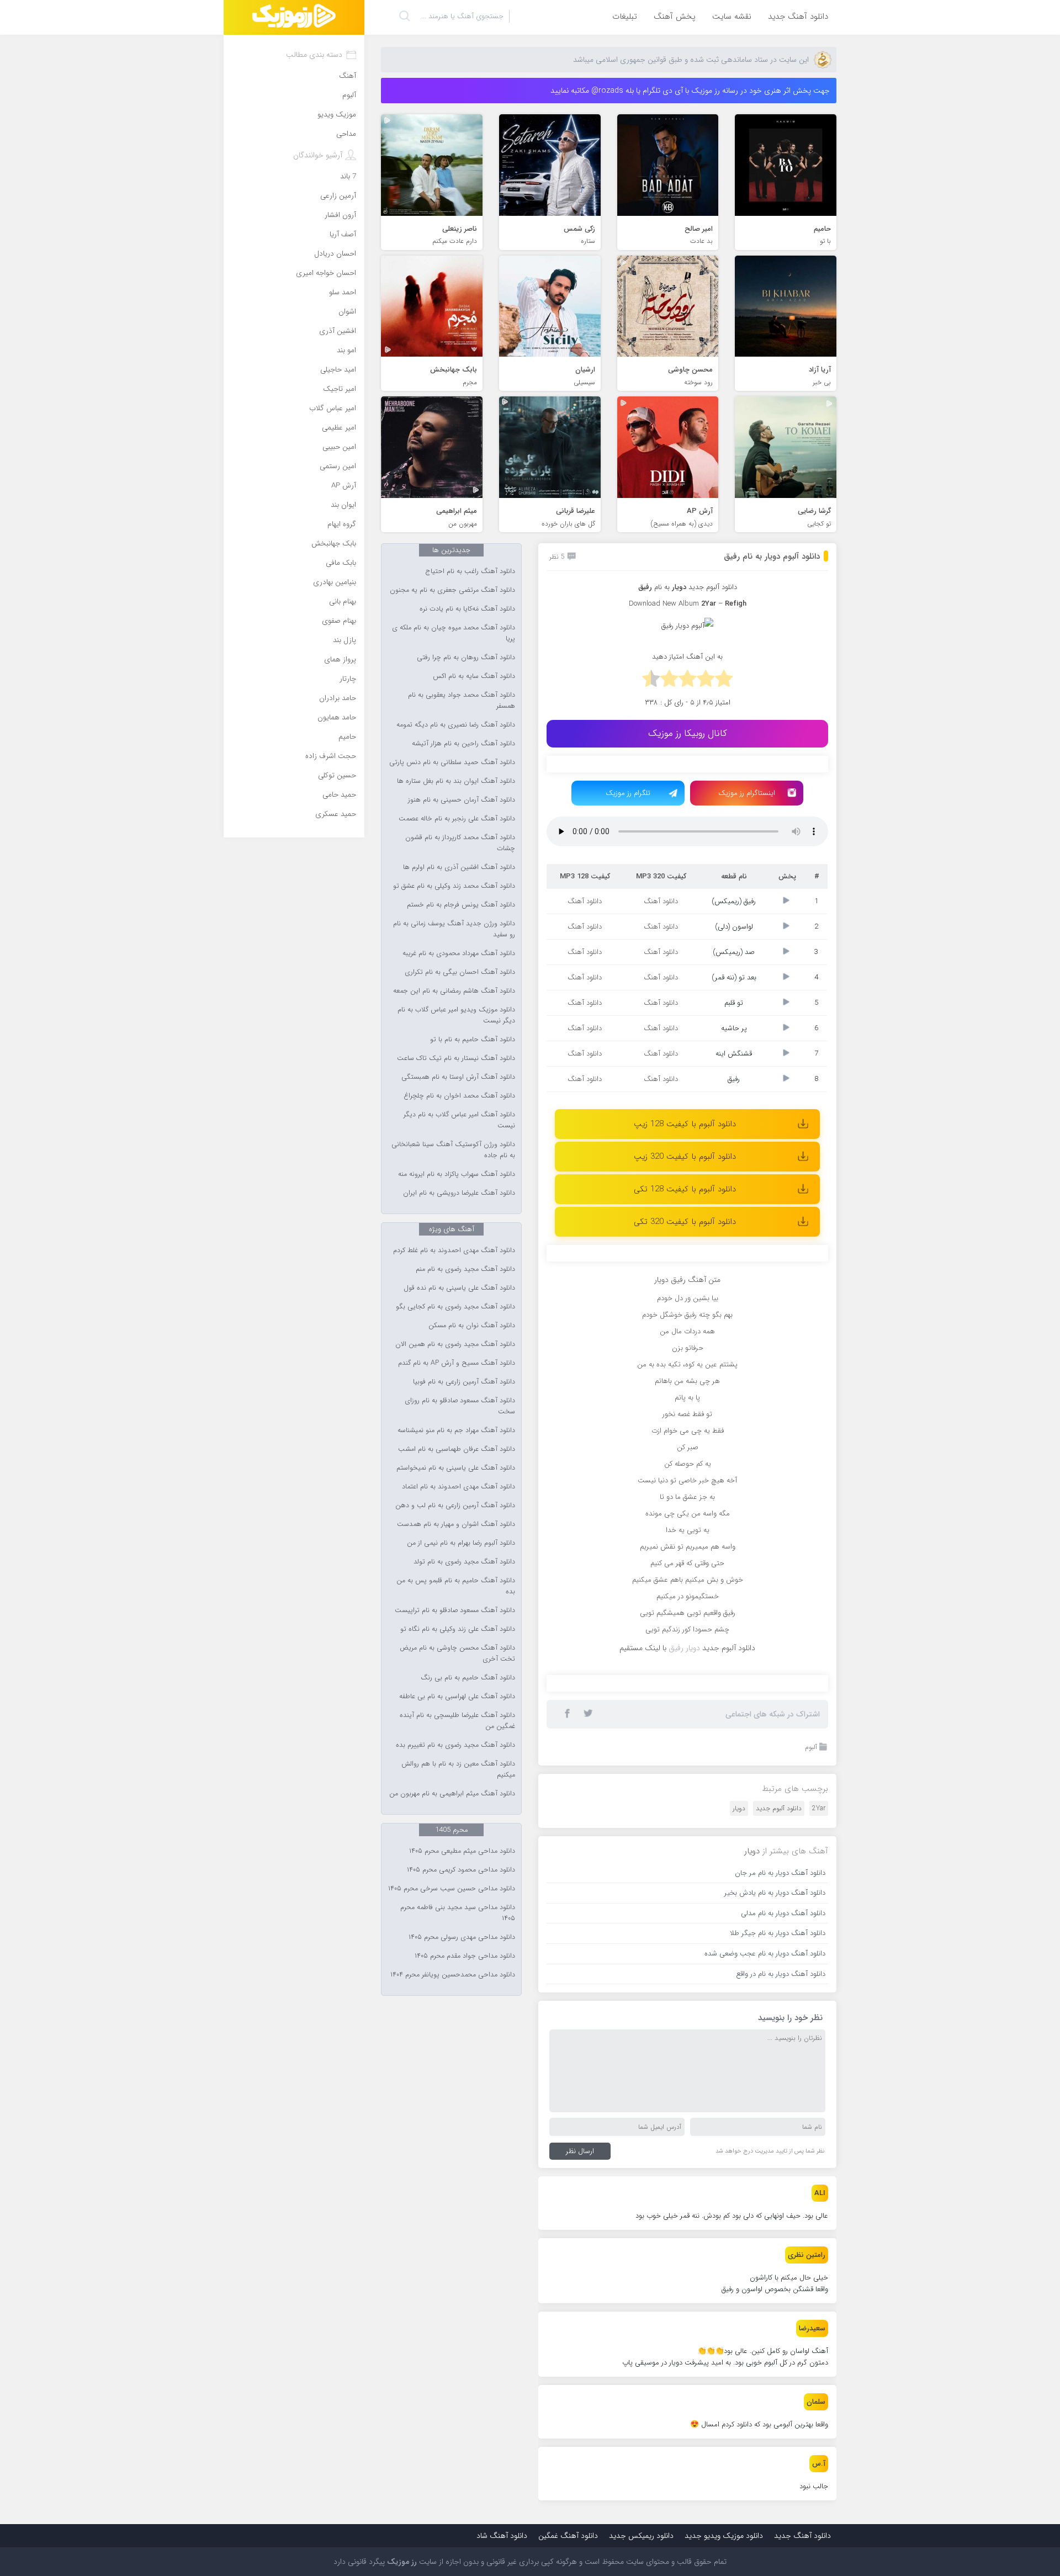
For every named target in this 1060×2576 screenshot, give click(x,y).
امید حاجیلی (338, 370)
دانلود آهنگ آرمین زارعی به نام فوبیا (464, 1382)
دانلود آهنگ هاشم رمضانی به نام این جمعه (454, 991)
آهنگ (348, 76)
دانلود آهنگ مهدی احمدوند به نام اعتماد (459, 1487)
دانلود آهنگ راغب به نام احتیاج (470, 571)
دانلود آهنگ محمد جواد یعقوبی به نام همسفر (462, 701)
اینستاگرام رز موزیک (747, 793)
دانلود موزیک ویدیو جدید (724, 2536)
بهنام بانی (343, 601)
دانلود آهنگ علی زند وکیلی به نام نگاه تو (458, 1629)
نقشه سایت (732, 17)
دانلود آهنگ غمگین (568, 2536)
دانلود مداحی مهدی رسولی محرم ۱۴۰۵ (462, 1937)
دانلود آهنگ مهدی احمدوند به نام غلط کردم (454, 1250)
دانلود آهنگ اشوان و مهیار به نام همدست (456, 1524)
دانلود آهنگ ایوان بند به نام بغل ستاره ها (456, 781)
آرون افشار (340, 215)
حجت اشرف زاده (331, 756)
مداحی (346, 134)
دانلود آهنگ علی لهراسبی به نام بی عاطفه (457, 1697)
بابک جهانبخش (334, 544)
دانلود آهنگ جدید (798, 17)
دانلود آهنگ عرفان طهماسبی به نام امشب (457, 1449)
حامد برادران (338, 698)
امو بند (346, 350)
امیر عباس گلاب (333, 408)
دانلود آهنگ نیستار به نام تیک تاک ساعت (456, 1058)
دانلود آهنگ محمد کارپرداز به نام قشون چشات (460, 843)
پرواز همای (340, 659)
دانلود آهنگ (661, 901)
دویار (739, 1808)
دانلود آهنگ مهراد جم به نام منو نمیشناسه (456, 1430)
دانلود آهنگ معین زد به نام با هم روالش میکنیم (458, 1769)
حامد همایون (337, 717)
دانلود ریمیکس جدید (641, 2536)
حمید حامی (339, 795)
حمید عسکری (336, 814)
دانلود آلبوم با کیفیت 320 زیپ (685, 1157)
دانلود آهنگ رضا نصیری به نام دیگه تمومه (456, 725)
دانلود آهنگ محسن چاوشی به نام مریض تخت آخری (457, 1653)
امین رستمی (338, 466)
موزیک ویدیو (337, 115)
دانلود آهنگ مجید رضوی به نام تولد (464, 1562)
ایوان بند (343, 505)
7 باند (348, 176)
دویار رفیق (684, 1648)
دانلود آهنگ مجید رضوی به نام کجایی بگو (455, 1307)
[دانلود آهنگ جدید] (294, 17)
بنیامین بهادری (335, 582)
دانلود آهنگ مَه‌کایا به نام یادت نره (467, 609)
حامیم (347, 737)
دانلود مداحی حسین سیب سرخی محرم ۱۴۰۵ (452, 1889)
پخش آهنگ (675, 17)
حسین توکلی (337, 775)
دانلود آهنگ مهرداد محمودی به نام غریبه (459, 953)
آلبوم (811, 1747)
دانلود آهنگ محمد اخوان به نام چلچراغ (459, 1096)
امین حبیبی (339, 447)
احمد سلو (343, 292)
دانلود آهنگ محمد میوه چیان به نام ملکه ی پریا (454, 633)
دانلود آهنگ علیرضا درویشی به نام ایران (459, 1193)
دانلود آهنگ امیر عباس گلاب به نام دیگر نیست (459, 1120)
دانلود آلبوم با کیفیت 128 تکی (685, 1189)
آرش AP (344, 486)
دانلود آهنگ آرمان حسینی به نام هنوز (462, 800)
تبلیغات (625, 17)
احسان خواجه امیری (326, 273)
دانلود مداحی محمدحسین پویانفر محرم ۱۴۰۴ (453, 1975)
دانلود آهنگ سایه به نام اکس (474, 676)
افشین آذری (338, 331)
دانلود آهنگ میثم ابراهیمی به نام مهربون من (452, 1794)
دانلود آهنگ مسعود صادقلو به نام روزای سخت (460, 1406)
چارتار (348, 679)
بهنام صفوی (339, 621)
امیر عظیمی (339, 428)
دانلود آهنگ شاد (502, 2536)
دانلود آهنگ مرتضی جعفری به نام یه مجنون (452, 590)
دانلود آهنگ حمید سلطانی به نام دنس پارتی (452, 762)
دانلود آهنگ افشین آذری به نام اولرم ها (459, 867)
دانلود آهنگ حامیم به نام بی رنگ (468, 1678)
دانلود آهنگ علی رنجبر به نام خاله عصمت (457, 819)
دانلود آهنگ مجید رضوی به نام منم (465, 1269)
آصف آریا (343, 234)
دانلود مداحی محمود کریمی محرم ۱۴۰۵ (461, 1870)
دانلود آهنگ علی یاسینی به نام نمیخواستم (456, 1468)
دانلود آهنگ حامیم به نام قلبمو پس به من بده (456, 1586)
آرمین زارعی (338, 196)
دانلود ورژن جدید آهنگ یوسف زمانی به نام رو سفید (454, 929)
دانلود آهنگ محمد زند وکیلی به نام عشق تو (454, 886)
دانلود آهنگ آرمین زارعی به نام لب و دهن (455, 1506)
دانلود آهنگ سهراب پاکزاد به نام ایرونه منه (457, 1174)
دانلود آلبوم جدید (713, 587)
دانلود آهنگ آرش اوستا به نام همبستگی (458, 1077)
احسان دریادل (335, 254)
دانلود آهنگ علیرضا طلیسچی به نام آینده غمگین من (457, 1721)
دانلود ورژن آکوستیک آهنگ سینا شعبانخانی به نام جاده (453, 1150)
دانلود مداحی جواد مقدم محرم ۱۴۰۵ (465, 1956)
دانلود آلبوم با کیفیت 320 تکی (685, 1222)
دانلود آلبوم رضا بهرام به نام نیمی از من (461, 1543)
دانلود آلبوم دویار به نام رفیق (772, 556)
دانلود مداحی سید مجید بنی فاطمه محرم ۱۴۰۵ (458, 1913)
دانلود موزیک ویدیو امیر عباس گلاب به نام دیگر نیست (456, 1015)
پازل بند (344, 640)
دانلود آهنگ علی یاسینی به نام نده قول (459, 1288)
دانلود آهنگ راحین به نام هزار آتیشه (463, 744)
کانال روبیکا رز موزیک (688, 733)
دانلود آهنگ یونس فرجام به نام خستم (461, 905)
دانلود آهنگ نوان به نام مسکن (472, 1326)
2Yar (819, 1808)
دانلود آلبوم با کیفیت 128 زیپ (685, 1124)
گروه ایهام (342, 524)
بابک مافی (341, 563)
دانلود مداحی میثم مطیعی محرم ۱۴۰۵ (462, 1851)
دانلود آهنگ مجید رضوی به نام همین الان (455, 1344)
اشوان (347, 312)
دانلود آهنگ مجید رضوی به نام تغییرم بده (455, 1745)
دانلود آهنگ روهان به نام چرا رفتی (466, 658)
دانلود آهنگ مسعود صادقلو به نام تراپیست (455, 1610)
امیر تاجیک (340, 389)
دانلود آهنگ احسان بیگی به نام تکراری (460, 972)
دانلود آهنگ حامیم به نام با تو (473, 1040)
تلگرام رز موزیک (628, 793)
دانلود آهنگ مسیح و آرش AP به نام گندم (457, 1363)
